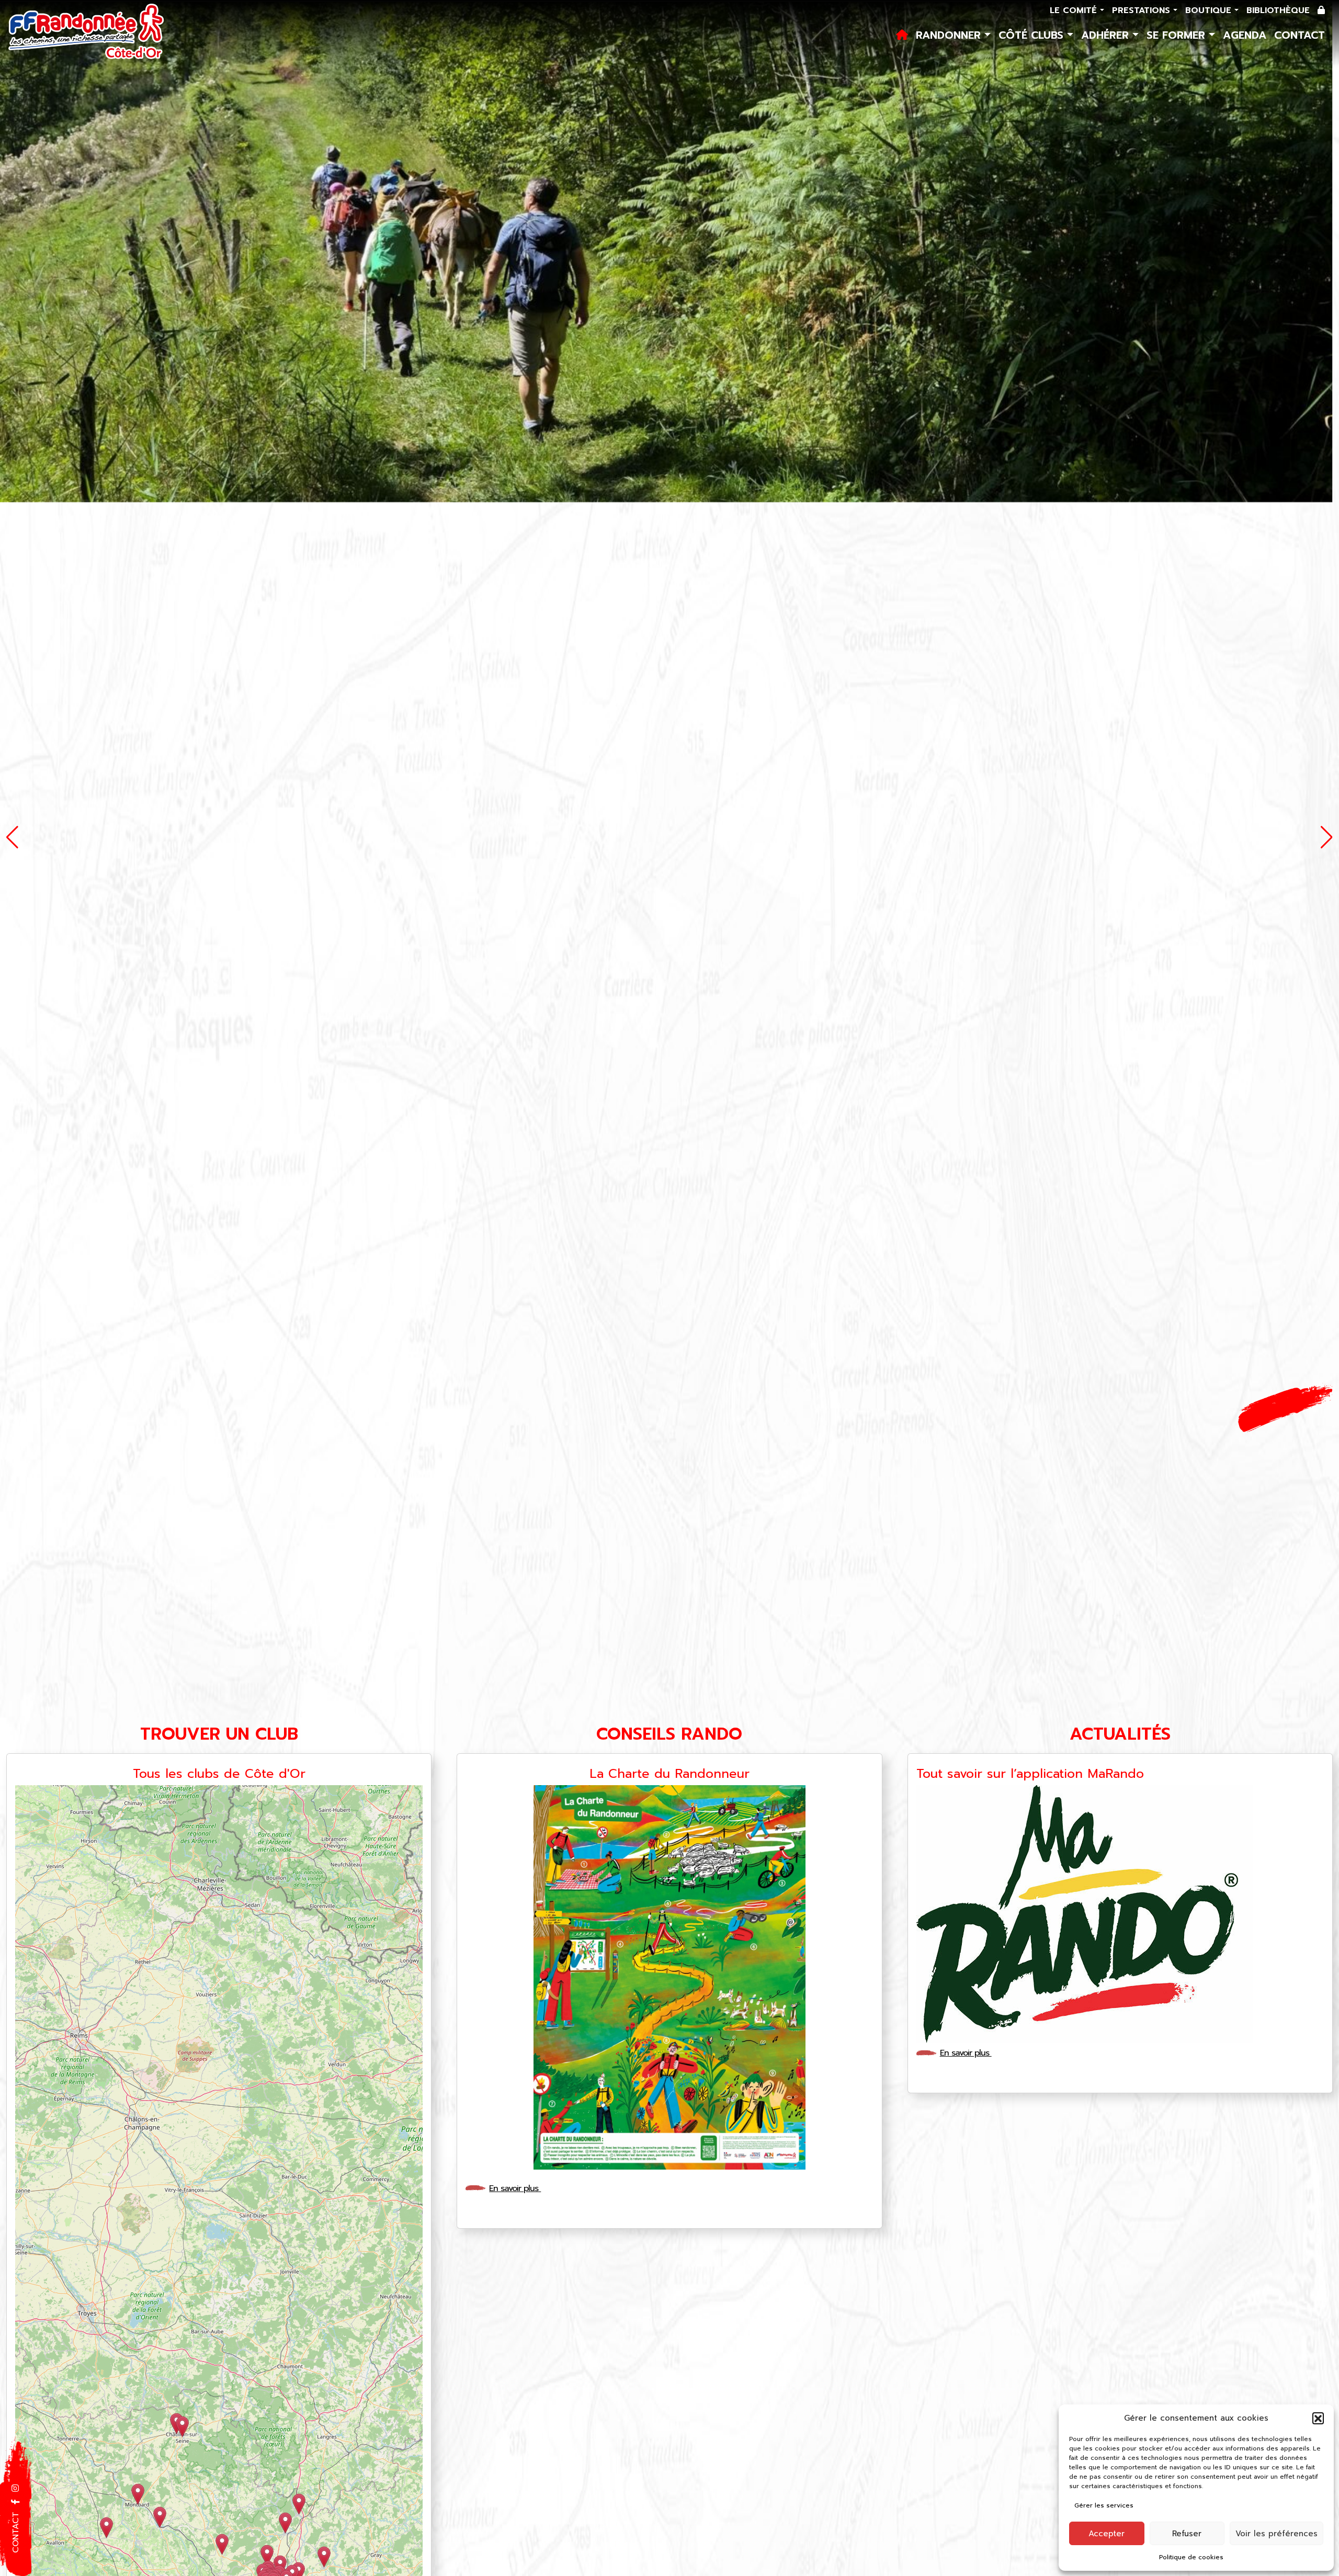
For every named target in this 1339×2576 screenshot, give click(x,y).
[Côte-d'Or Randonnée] (87, 32)
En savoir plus (515, 2188)
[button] (1318, 2418)
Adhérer (1107, 35)
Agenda (1245, 35)
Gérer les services (1104, 2505)
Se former (1178, 35)
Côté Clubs (1033, 35)
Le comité (1075, 10)
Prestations (1143, 10)
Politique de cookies (1191, 2557)
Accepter (1107, 2534)
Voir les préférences (1276, 2534)
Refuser (1187, 2534)
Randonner (950, 35)
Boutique (1210, 10)
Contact (1300, 35)
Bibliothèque (1278, 10)
